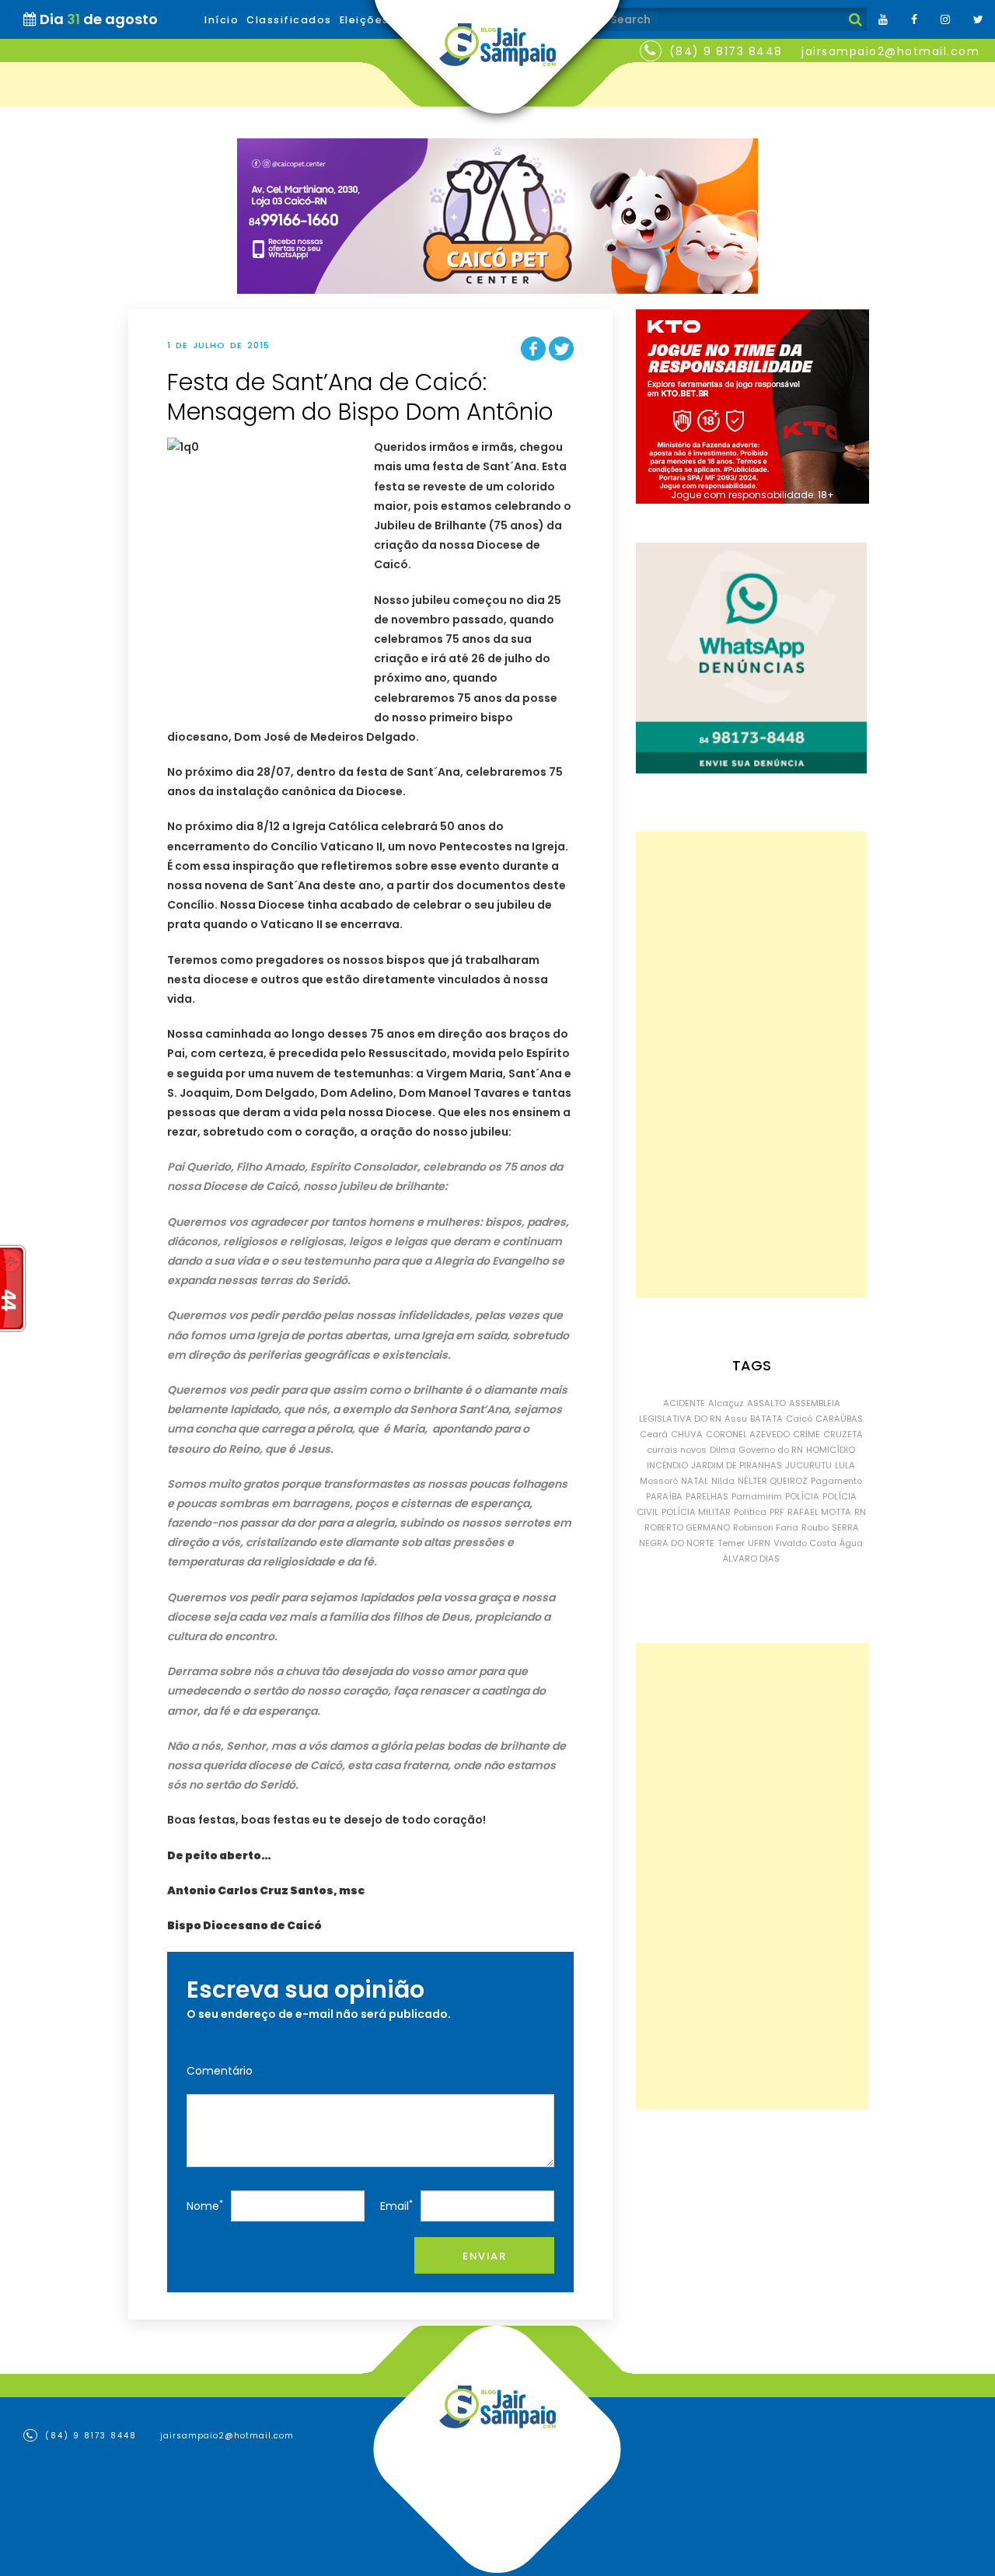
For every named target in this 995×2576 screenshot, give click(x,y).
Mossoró (659, 1481)
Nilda (723, 1481)
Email (396, 2206)
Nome (205, 2206)
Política (750, 1512)
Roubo (815, 1527)
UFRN (759, 1543)
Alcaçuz (726, 1403)
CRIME (806, 1434)
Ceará (654, 1434)
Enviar (484, 2256)
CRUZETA (843, 1434)
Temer (731, 1543)
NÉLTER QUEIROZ (773, 1481)
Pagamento (836, 1481)
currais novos (677, 1450)
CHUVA (687, 1434)
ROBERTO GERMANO (687, 1527)
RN (860, 1512)
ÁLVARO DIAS (751, 1559)
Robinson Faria (766, 1527)
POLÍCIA (802, 1496)
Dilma (723, 1450)
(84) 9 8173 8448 (726, 51)
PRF (777, 1512)
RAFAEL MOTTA (819, 1512)
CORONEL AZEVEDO (748, 1434)
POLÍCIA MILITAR (696, 1512)
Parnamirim (757, 1496)
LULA (845, 1465)
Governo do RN (771, 1450)
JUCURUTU (808, 1465)
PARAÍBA (664, 1496)
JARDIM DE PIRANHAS (737, 1465)
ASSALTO (766, 1403)
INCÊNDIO (667, 1465)
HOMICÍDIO (831, 1450)
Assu (736, 1419)
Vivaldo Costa (805, 1543)
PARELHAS (707, 1496)
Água (851, 1543)
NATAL (695, 1481)
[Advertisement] (751, 1065)
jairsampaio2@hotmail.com (890, 51)
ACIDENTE (684, 1403)
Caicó (799, 1419)
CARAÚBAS (839, 1419)
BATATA (766, 1419)
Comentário (220, 2071)
